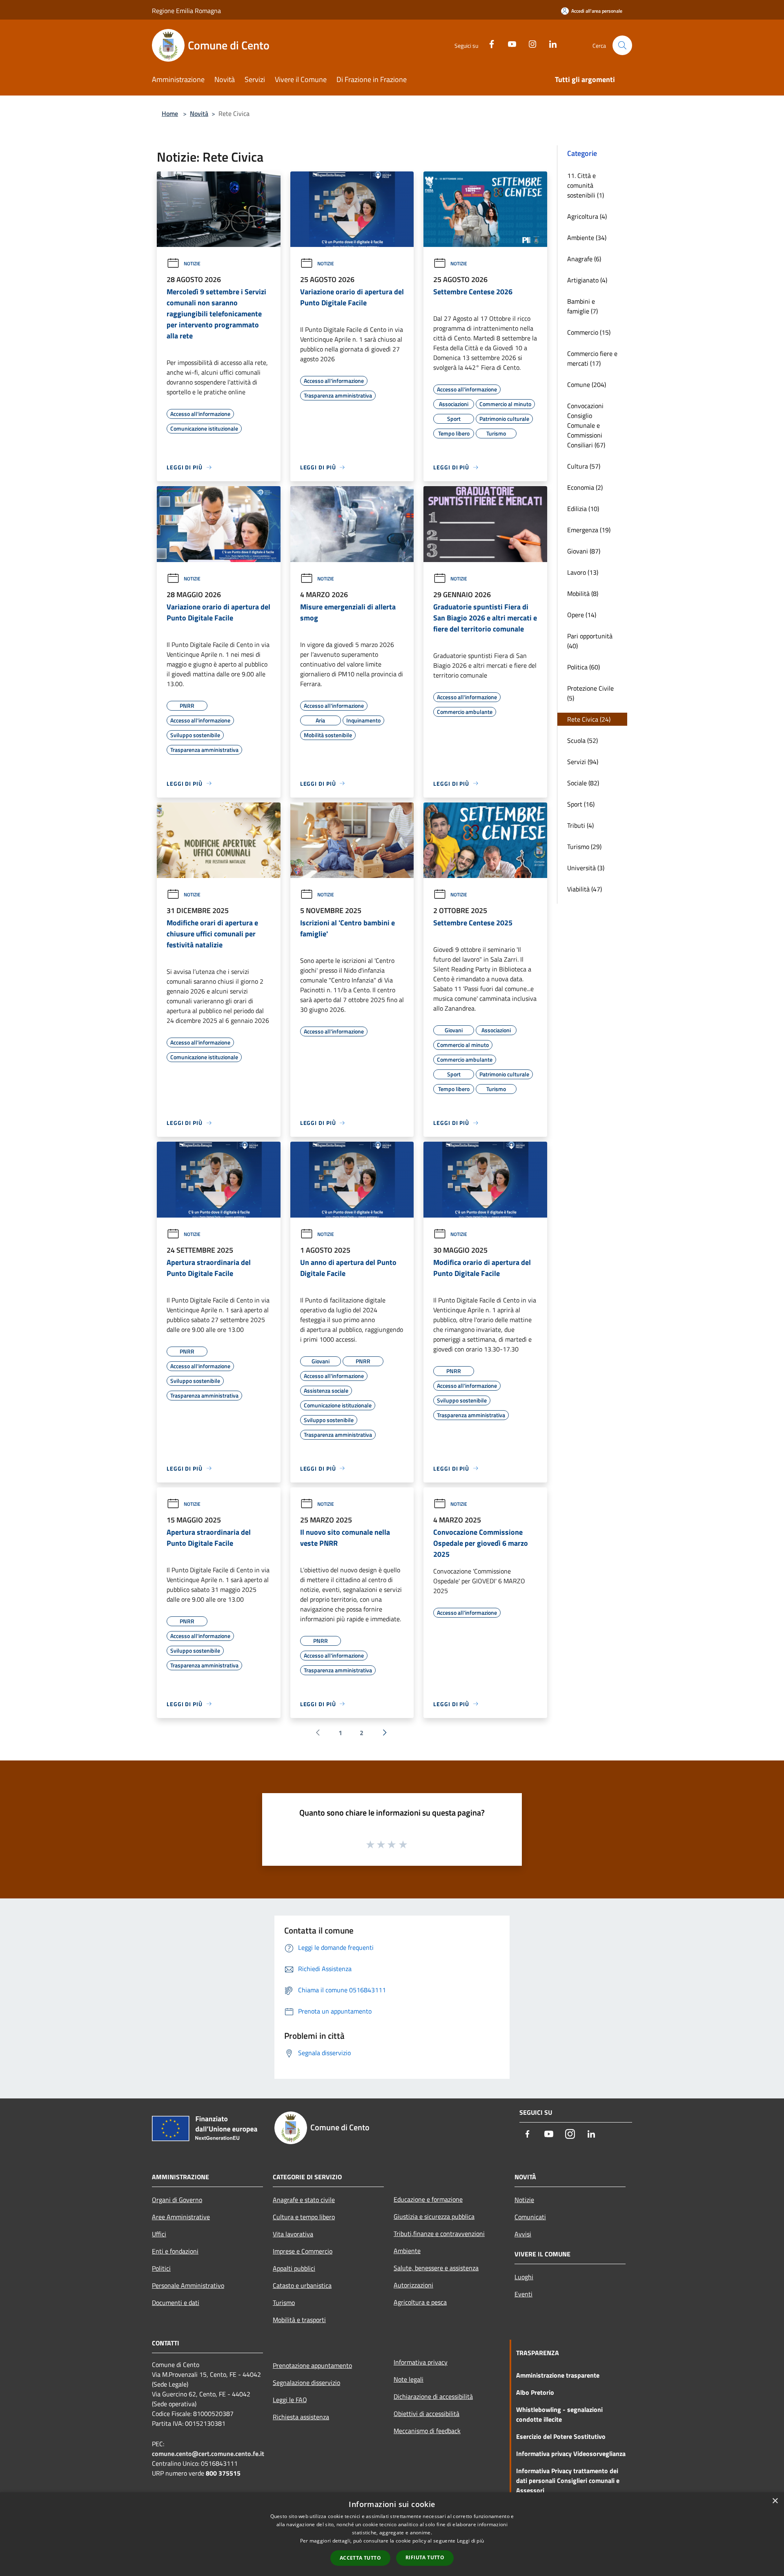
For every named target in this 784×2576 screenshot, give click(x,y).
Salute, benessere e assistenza (436, 2268)
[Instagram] (529, 43)
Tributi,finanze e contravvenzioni (439, 2234)
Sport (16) (581, 804)
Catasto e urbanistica (302, 2285)
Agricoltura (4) (587, 216)
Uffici (159, 2234)
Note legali (409, 2379)
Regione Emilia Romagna (186, 11)
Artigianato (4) (587, 280)
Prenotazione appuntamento (312, 2365)
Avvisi (523, 2234)
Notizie (192, 263)
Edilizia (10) (583, 509)
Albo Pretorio (535, 2392)
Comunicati (530, 2217)
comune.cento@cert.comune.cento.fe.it (208, 2454)
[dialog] (392, 2534)
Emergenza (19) (589, 530)
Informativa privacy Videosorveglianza (571, 2454)
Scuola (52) (582, 740)
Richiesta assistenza (301, 2417)
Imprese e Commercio (303, 2251)
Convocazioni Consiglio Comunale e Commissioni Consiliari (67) (586, 425)
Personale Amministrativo (188, 2285)
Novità (199, 113)
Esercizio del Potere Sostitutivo (561, 2436)
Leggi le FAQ (290, 2400)
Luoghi (524, 2277)
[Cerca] (622, 45)
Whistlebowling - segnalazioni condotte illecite (559, 2414)
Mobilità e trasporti (299, 2320)
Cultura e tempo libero (304, 2217)
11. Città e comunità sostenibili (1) (586, 185)
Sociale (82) (583, 783)
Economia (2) (585, 487)
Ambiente (407, 2251)
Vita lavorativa (293, 2234)
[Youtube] (509, 43)
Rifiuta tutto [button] (425, 2557)
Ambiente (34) (587, 238)
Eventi (523, 2294)
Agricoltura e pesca (420, 2302)
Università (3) (586, 868)
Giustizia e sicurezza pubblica (434, 2216)
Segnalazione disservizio (306, 2383)
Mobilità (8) (583, 593)
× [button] (775, 2501)
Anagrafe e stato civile (304, 2200)
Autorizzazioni (413, 2285)
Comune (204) (587, 385)
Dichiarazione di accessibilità (433, 2396)
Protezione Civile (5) (590, 693)
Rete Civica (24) (589, 719)
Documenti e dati (176, 2303)
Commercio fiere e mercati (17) (592, 358)
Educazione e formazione (428, 2199)
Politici (161, 2268)
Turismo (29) (584, 847)
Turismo (284, 2303)
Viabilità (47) (585, 889)
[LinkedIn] (550, 43)
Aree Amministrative (181, 2217)
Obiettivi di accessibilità (427, 2414)
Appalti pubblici (294, 2268)
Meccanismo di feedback (427, 2431)
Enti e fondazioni (175, 2251)
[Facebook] (488, 43)
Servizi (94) (583, 762)
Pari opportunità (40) (590, 641)
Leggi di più (471, 2541)
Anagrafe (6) (584, 259)
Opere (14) (582, 615)
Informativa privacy (421, 2362)
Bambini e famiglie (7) (582, 306)
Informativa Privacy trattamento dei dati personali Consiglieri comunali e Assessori (568, 2480)
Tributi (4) (580, 825)
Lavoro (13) (583, 572)
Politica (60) (584, 667)
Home (170, 113)
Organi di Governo (177, 2200)
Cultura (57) (584, 466)
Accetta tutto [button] (360, 2558)
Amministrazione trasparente (558, 2375)
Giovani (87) (584, 551)
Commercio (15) (589, 332)
